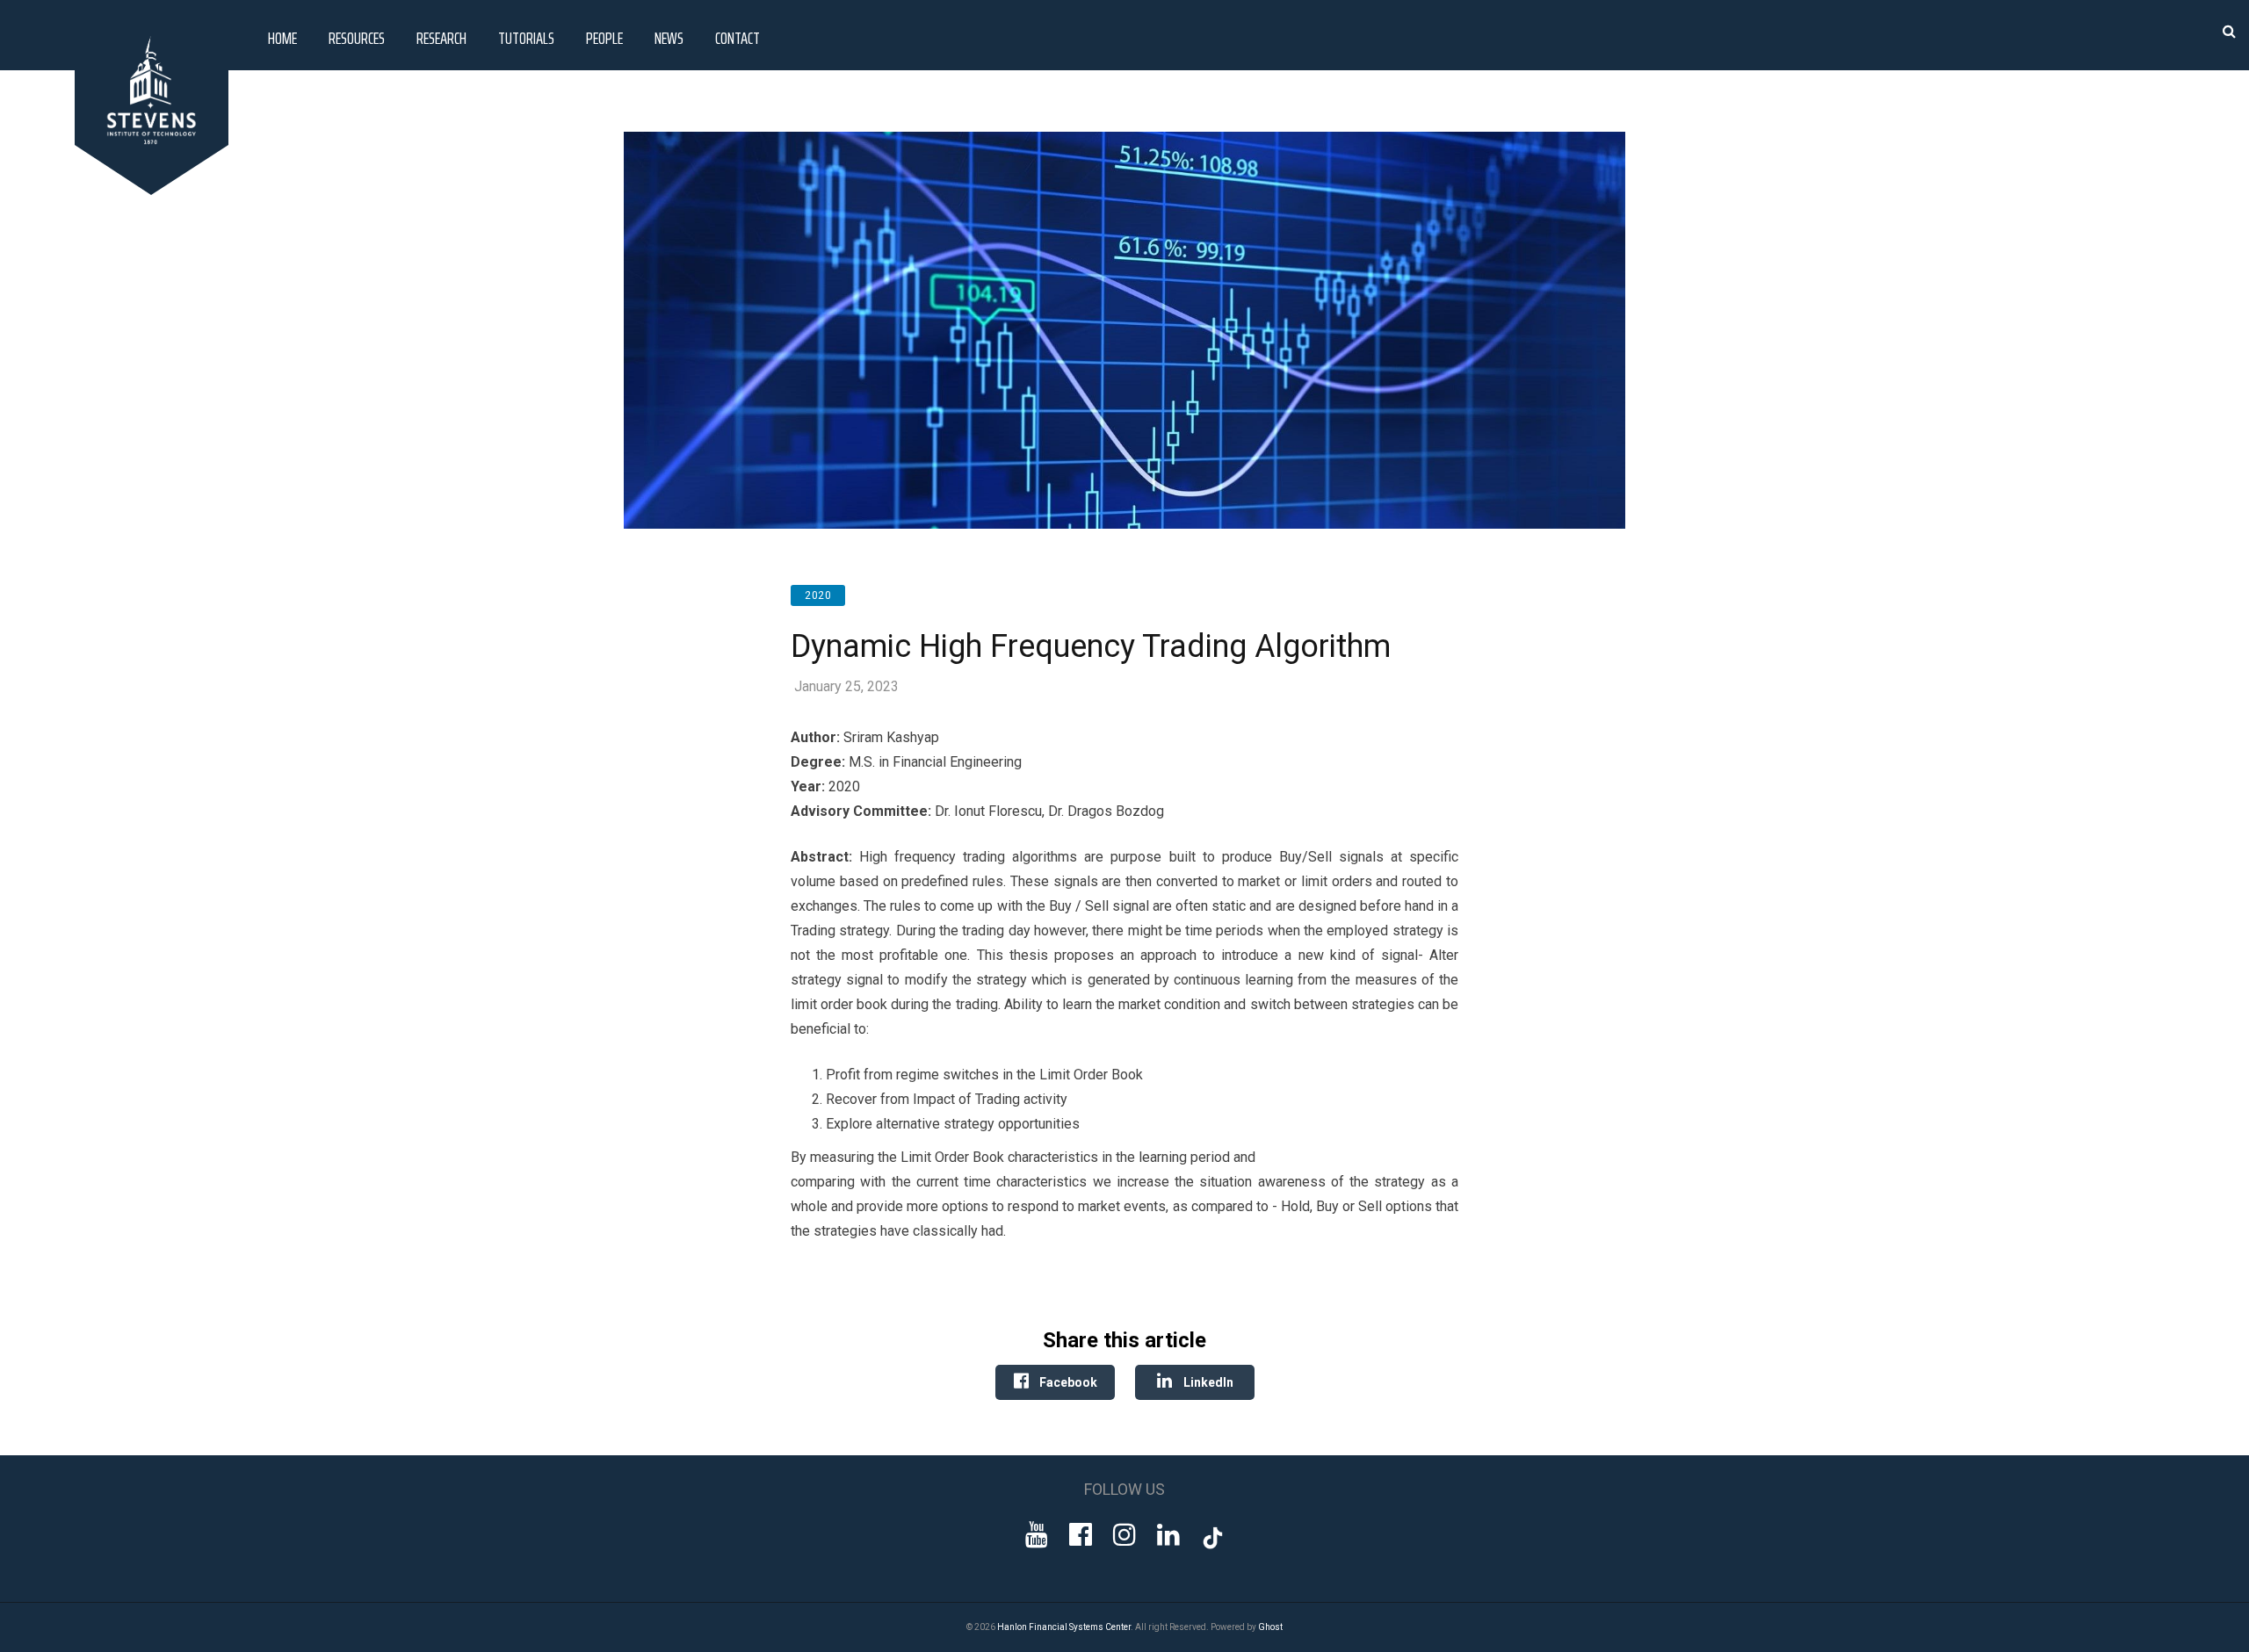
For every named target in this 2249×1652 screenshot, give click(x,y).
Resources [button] (357, 38)
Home (282, 38)
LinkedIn (1207, 1382)
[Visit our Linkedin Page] (1168, 1535)
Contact (738, 38)
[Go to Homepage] (155, 190)
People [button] (604, 38)
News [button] (669, 38)
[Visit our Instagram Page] (1124, 1535)
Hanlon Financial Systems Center (1064, 1627)
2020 (818, 595)
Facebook (1067, 1382)
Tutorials (526, 38)
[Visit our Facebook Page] (1081, 1535)
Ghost (1270, 1627)
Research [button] (441, 38)
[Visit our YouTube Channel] (1037, 1535)
